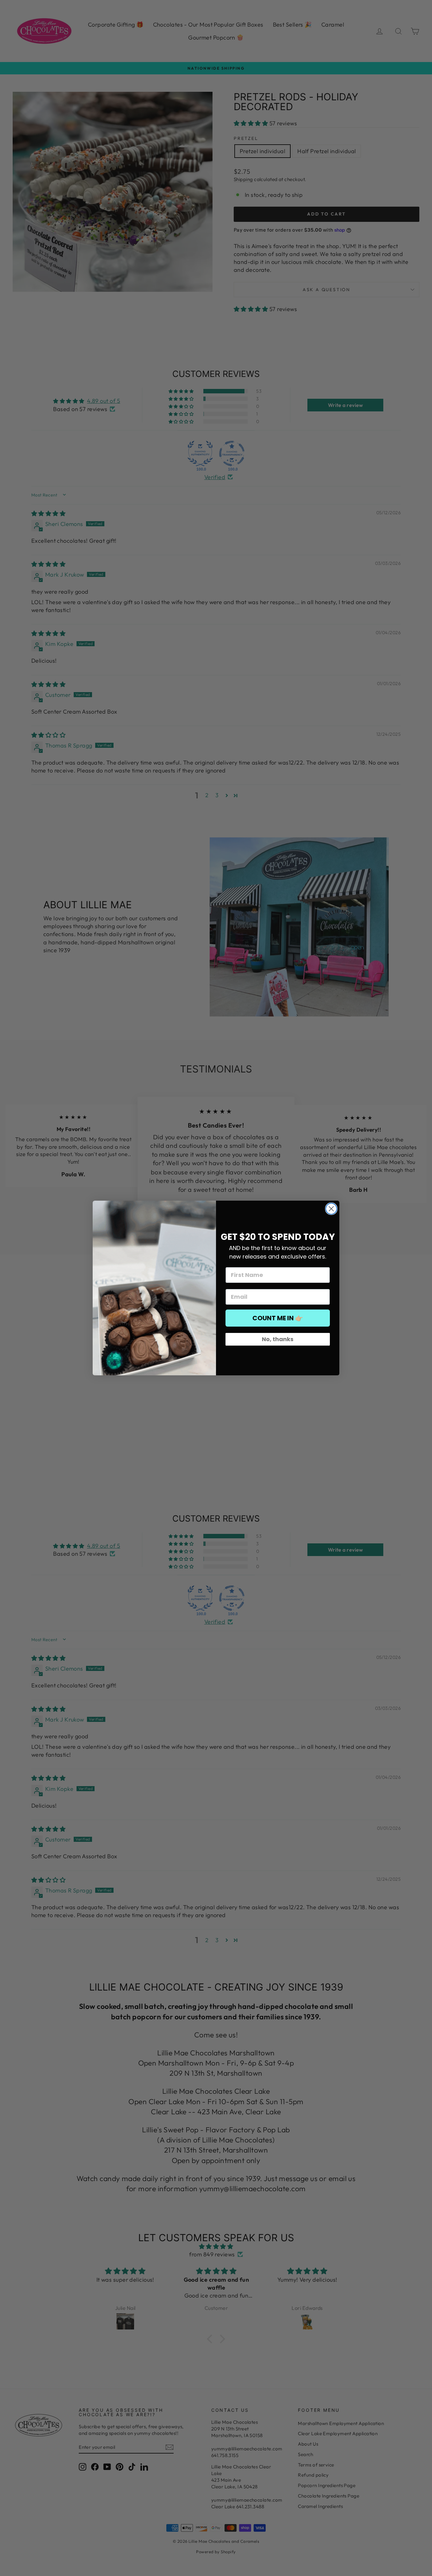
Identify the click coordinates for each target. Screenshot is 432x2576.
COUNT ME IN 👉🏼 (278, 1318)
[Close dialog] (331, 1209)
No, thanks (278, 1339)
